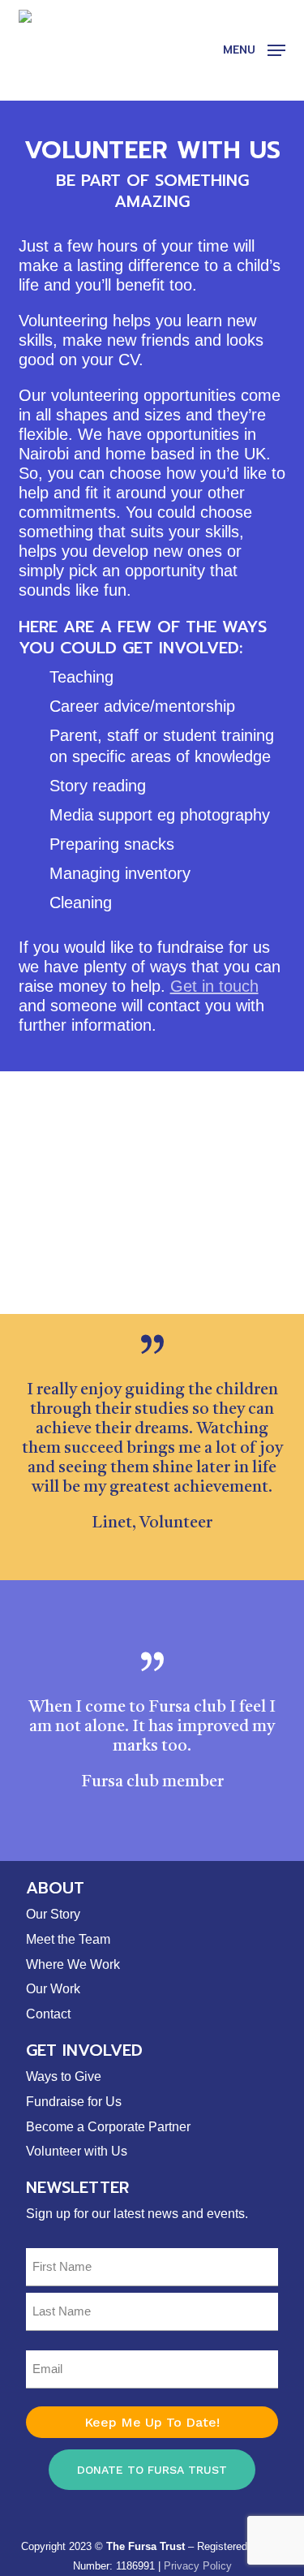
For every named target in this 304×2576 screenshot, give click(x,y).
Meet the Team (68, 1939)
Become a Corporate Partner (108, 2127)
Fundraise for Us (74, 2102)
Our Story (53, 1914)
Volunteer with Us (77, 2151)
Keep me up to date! (152, 2422)
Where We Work (73, 1964)
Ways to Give (64, 2076)
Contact (48, 2014)
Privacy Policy (198, 2566)
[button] (254, 50)
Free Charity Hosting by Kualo (145, 2524)
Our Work (53, 1989)
